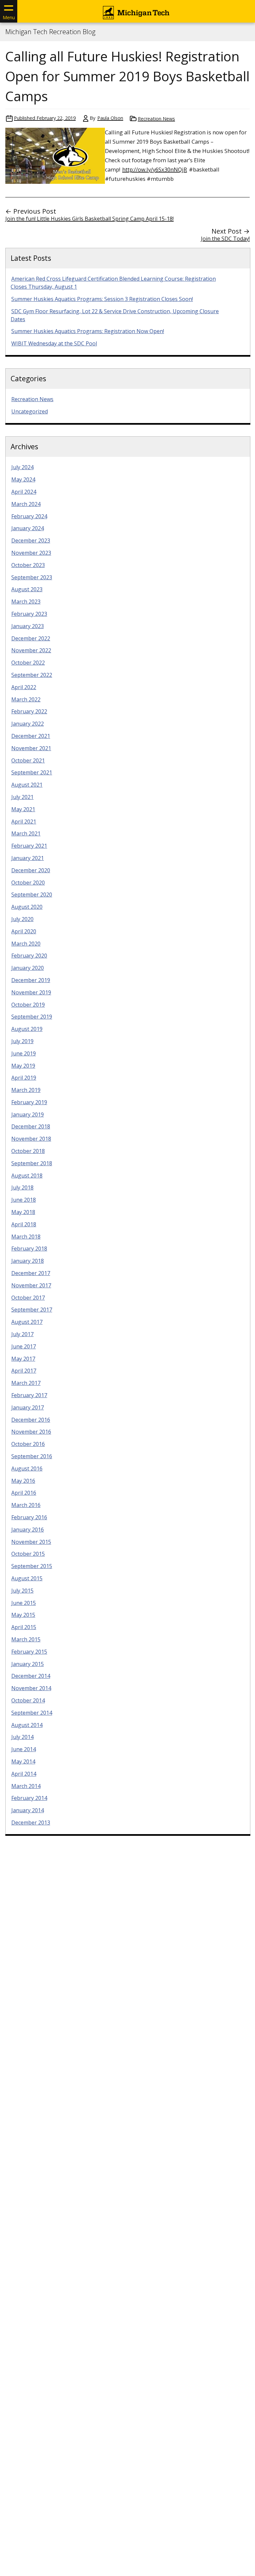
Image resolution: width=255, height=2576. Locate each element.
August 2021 (27, 785)
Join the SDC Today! (225, 239)
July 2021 (22, 797)
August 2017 (27, 1322)
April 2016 (24, 1493)
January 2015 (28, 1664)
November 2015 (31, 1542)
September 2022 (32, 675)
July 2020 (22, 919)
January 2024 (28, 528)
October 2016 (28, 1444)
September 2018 (32, 1163)
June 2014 (24, 1749)
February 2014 (29, 1798)
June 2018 (24, 1200)
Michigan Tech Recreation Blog (50, 32)
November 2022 (31, 650)
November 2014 (31, 1688)
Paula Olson (110, 118)
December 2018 (31, 1126)
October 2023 (28, 565)
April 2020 (24, 931)
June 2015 (24, 1603)
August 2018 (27, 1176)
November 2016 (31, 1432)
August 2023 (27, 589)
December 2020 (31, 870)
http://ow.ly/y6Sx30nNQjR (155, 169)
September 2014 (32, 1713)
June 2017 (24, 1346)
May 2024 (23, 479)
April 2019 (24, 1078)
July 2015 (22, 1591)
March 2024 (26, 504)
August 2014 (27, 1725)
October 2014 (28, 1700)
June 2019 (24, 1053)
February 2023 (29, 614)
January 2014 (28, 1810)
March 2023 (26, 602)
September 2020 (32, 894)
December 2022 (31, 638)
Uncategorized (30, 411)
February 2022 (29, 711)
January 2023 (28, 626)
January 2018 (28, 1261)
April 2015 (24, 1627)
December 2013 (31, 1823)
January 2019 (28, 1114)
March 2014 (26, 1786)
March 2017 (26, 1383)
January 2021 (28, 858)
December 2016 (31, 1420)
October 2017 (28, 1298)
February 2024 (29, 516)
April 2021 (24, 822)
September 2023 (32, 577)
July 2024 (22, 467)
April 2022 (24, 687)
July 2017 (22, 1334)
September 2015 (32, 1566)
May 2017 (23, 1359)
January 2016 (28, 1530)
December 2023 (31, 540)
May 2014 (23, 1761)
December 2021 (31, 736)
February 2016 (29, 1517)
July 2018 (22, 1187)
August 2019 (27, 1029)
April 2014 (24, 1774)
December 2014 (31, 1676)
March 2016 (26, 1505)
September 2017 (32, 1310)
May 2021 (23, 809)
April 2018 (24, 1224)
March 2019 (26, 1090)
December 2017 (31, 1273)
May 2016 (23, 1481)
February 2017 (29, 1395)
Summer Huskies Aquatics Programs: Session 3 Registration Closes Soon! (102, 299)
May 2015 (23, 1615)
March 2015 (26, 1639)
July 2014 (22, 1737)
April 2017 (24, 1371)
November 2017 (31, 1285)
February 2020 (29, 956)
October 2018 (28, 1151)
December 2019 (31, 980)
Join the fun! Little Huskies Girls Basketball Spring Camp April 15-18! (89, 219)
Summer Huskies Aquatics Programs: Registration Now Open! (88, 331)
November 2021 (31, 748)
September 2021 (32, 772)
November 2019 (31, 992)
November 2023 (31, 553)
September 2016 (32, 1456)
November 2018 (31, 1139)
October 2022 (28, 663)
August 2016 (27, 1468)
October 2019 (28, 1005)
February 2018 (29, 1249)
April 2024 (24, 492)
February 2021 (29, 846)
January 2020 (28, 968)
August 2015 (27, 1578)
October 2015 (28, 1554)
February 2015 (29, 1652)
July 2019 (22, 1041)
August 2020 (27, 907)
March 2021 (26, 833)
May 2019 (23, 1066)
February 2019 (29, 1102)
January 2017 (28, 1407)
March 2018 (26, 1237)
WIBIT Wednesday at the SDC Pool (54, 343)
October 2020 (28, 883)
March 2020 (26, 944)
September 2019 (32, 1017)
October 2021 (28, 760)
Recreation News (156, 119)
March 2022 (26, 699)
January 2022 (28, 724)
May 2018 (23, 1212)
